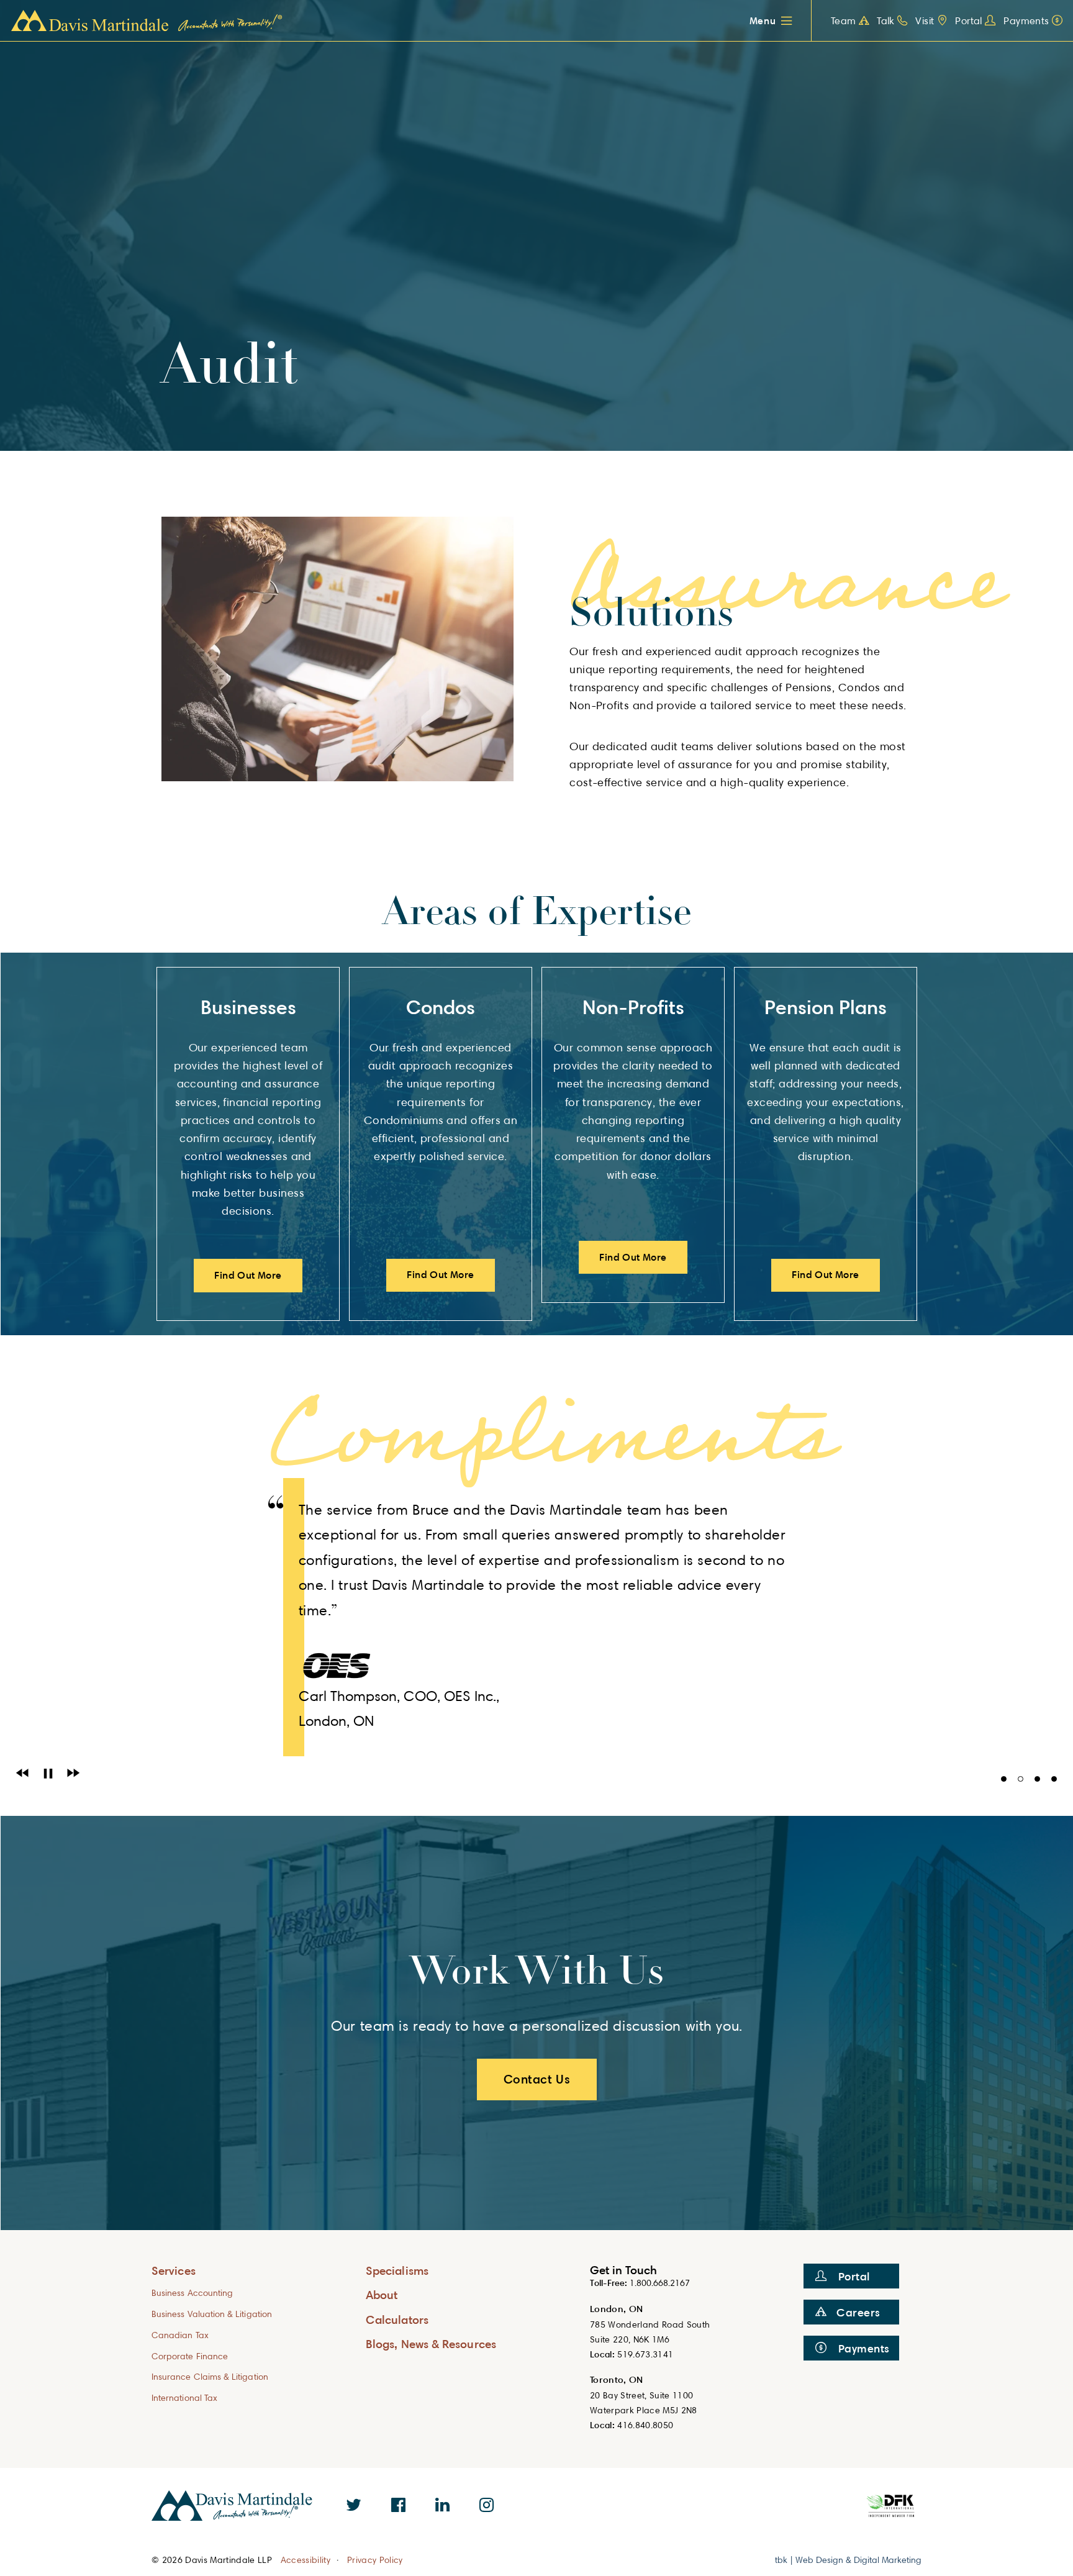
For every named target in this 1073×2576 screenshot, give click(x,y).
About (382, 2294)
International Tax (184, 2397)
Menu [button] (763, 20)
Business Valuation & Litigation (212, 2314)
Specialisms (397, 2270)
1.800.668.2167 (660, 2283)
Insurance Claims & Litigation (210, 2376)
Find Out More (248, 1275)
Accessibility (306, 2560)
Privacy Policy (375, 2560)
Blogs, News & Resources (431, 2343)
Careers (858, 2312)
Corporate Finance (190, 2356)
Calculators (397, 2319)
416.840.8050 (645, 2425)
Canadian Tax (180, 2335)
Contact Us (537, 2079)
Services (174, 2270)
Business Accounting (192, 2293)
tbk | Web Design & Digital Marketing (848, 2560)
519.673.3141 (645, 2354)
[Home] (147, 21)
